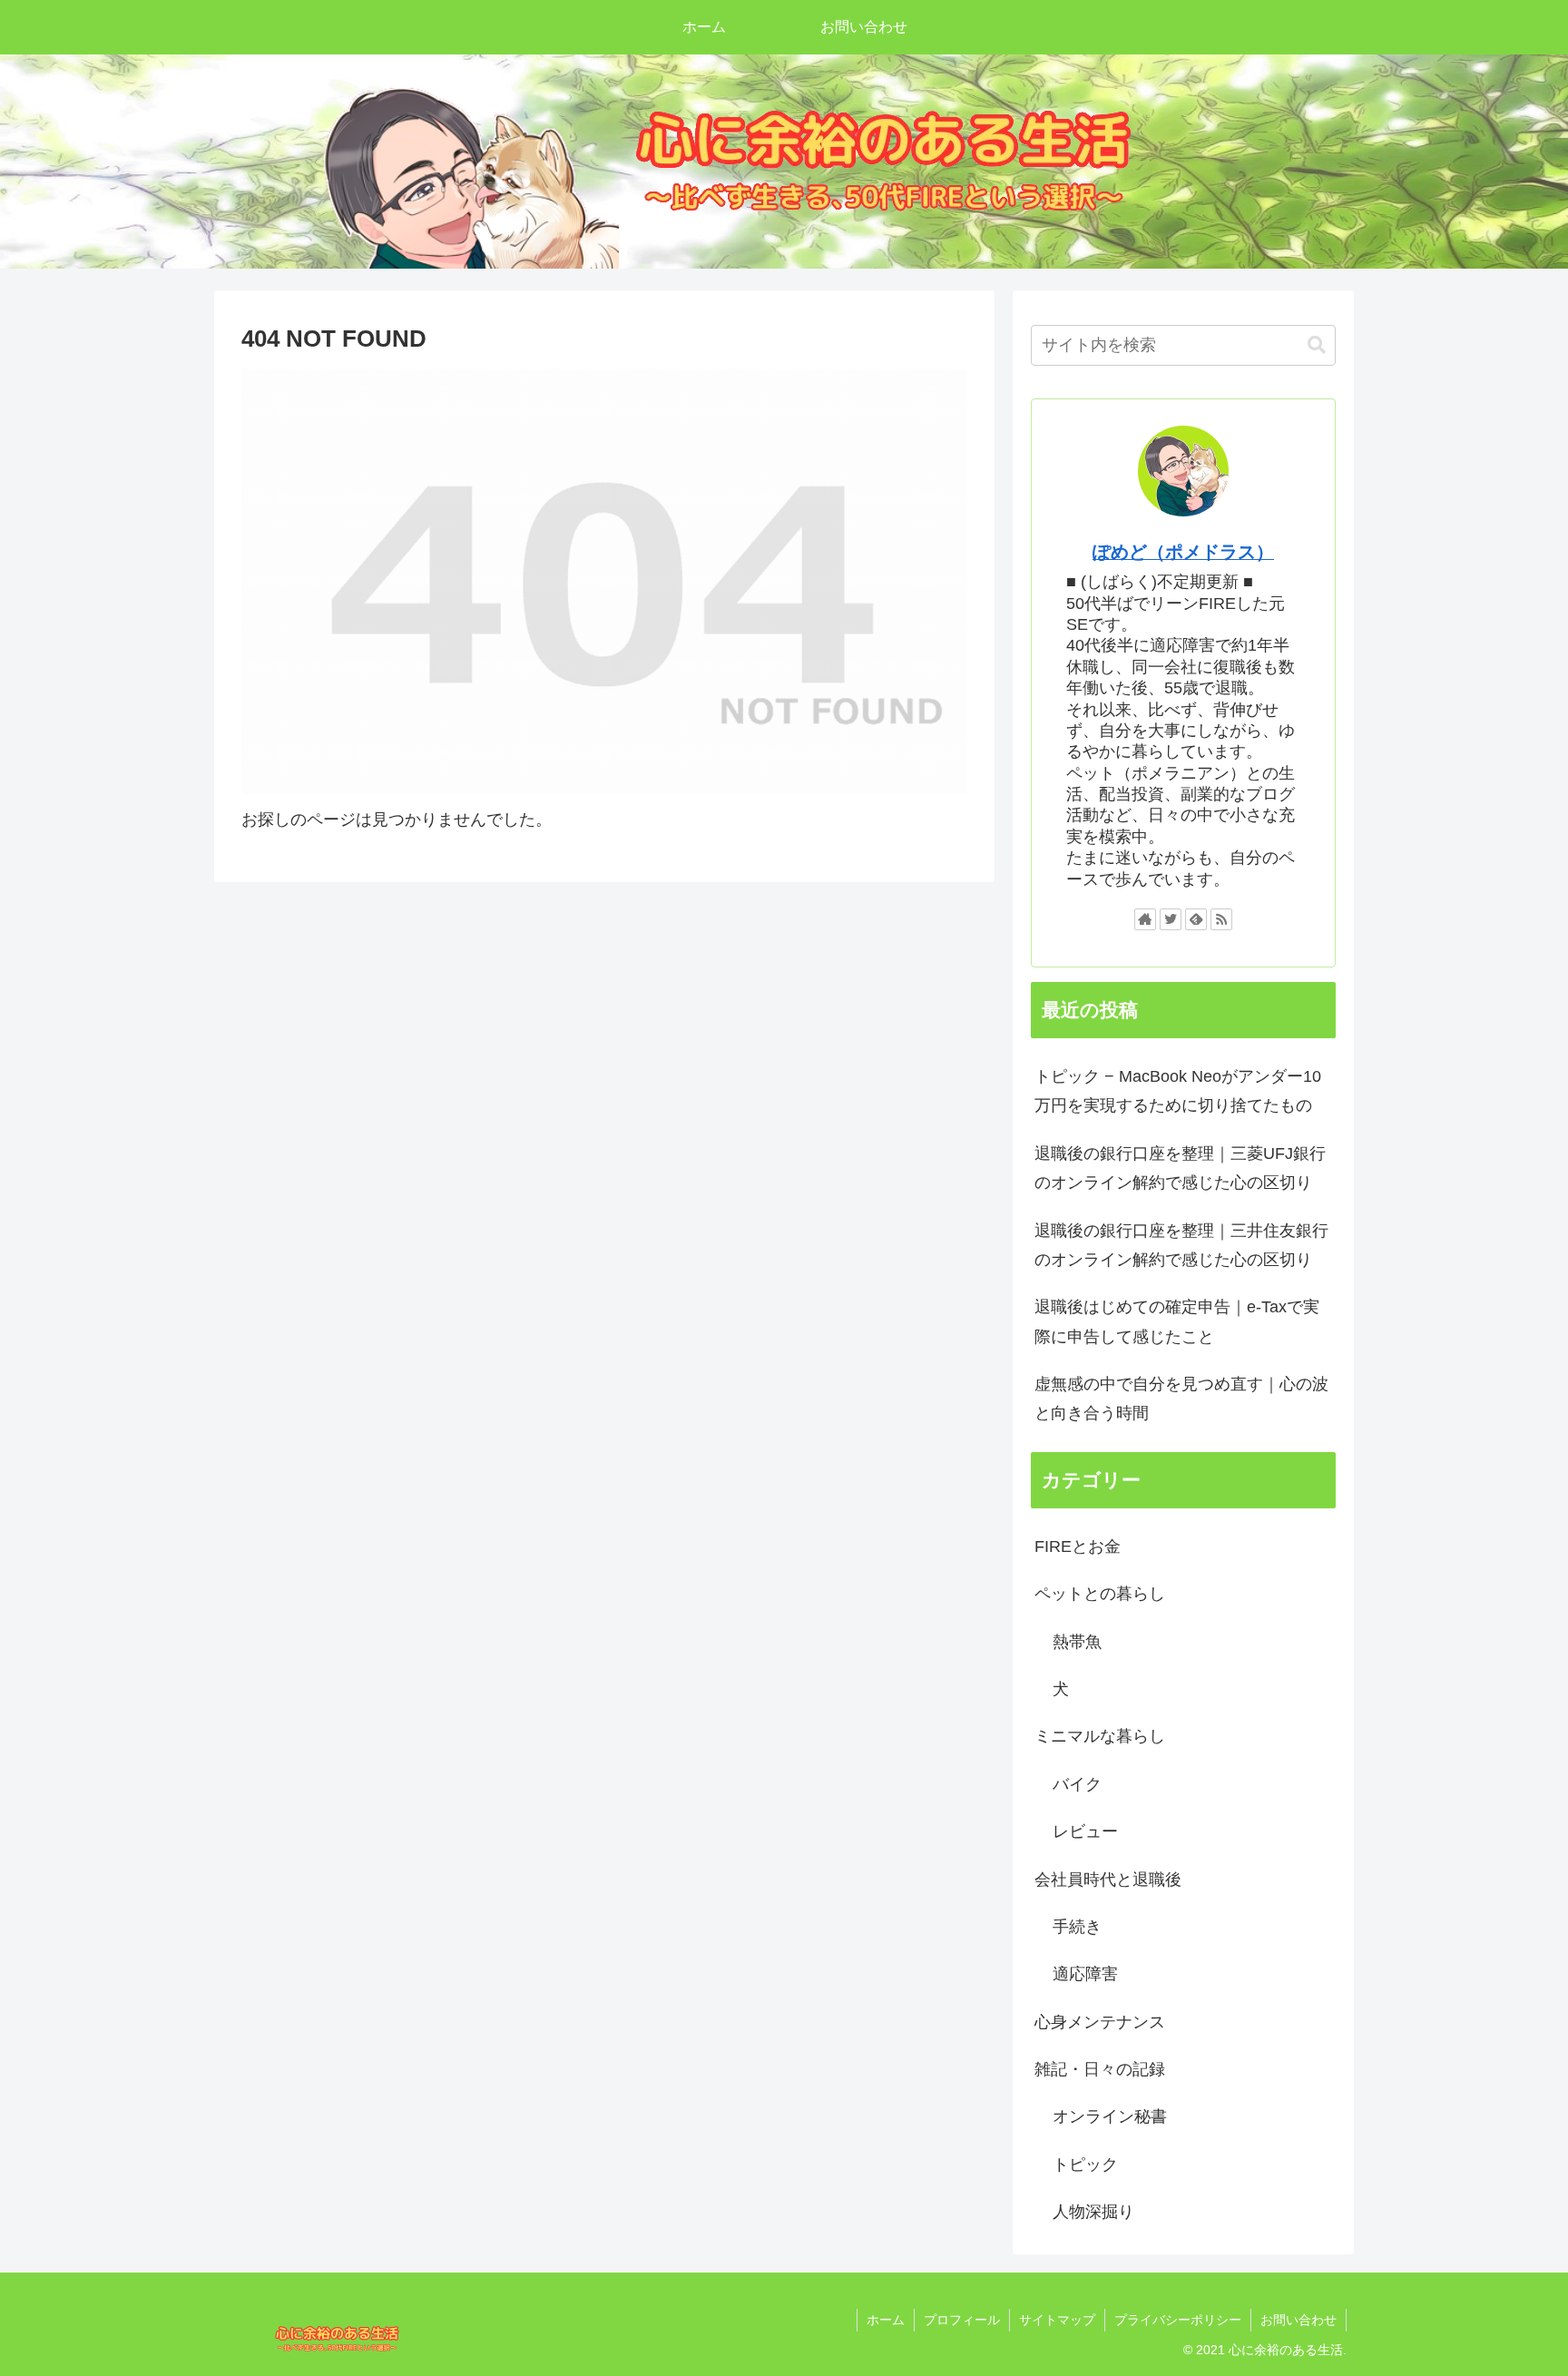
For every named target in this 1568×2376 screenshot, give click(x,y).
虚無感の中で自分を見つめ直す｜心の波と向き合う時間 (1181, 1399)
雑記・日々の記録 (1100, 2069)
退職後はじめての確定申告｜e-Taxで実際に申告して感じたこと (1177, 1321)
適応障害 (1085, 1974)
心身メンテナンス (1100, 2022)
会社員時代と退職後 (1108, 1880)
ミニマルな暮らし (1100, 1736)
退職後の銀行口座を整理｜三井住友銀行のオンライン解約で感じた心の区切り (1181, 1245)
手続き (1077, 1927)
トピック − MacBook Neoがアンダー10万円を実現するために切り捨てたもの (1178, 1091)
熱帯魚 (1077, 1642)
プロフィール (962, 2320)
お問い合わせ (1298, 2320)
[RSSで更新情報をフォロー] (1221, 919)
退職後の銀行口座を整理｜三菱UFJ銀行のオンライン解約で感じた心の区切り (1180, 1168)
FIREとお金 (1078, 1546)
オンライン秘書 (1110, 2116)
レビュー (1085, 1831)
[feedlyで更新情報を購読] (1196, 919)
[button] (1317, 345)
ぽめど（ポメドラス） (1183, 552)
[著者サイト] (1145, 919)
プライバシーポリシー (1178, 2320)
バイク (1077, 1784)
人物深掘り (1093, 2212)
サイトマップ (1057, 2320)
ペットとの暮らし (1100, 1594)
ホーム (886, 2320)
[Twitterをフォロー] (1171, 919)
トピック (1085, 2165)
